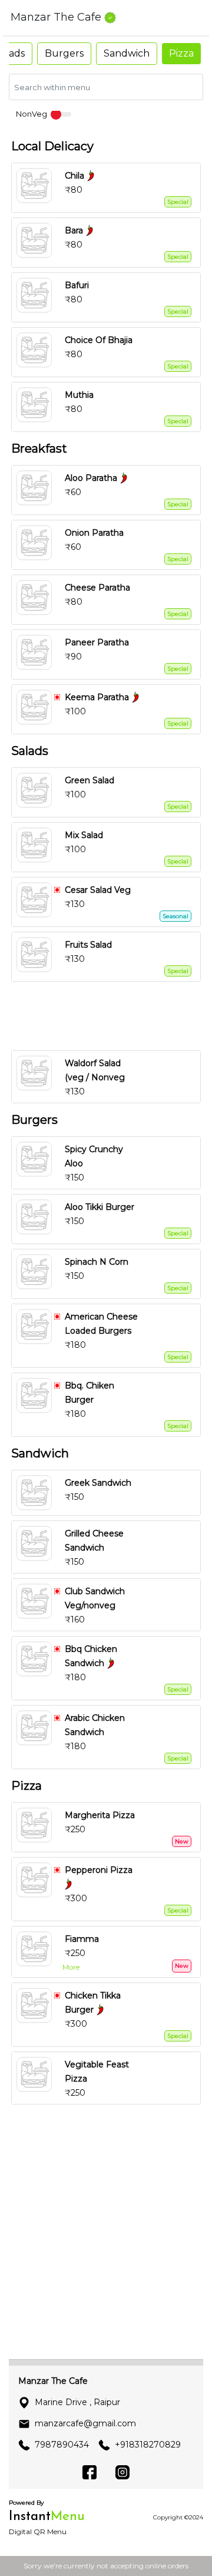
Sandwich (127, 53)
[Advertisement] (106, 1016)
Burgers (64, 53)
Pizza (181, 53)
